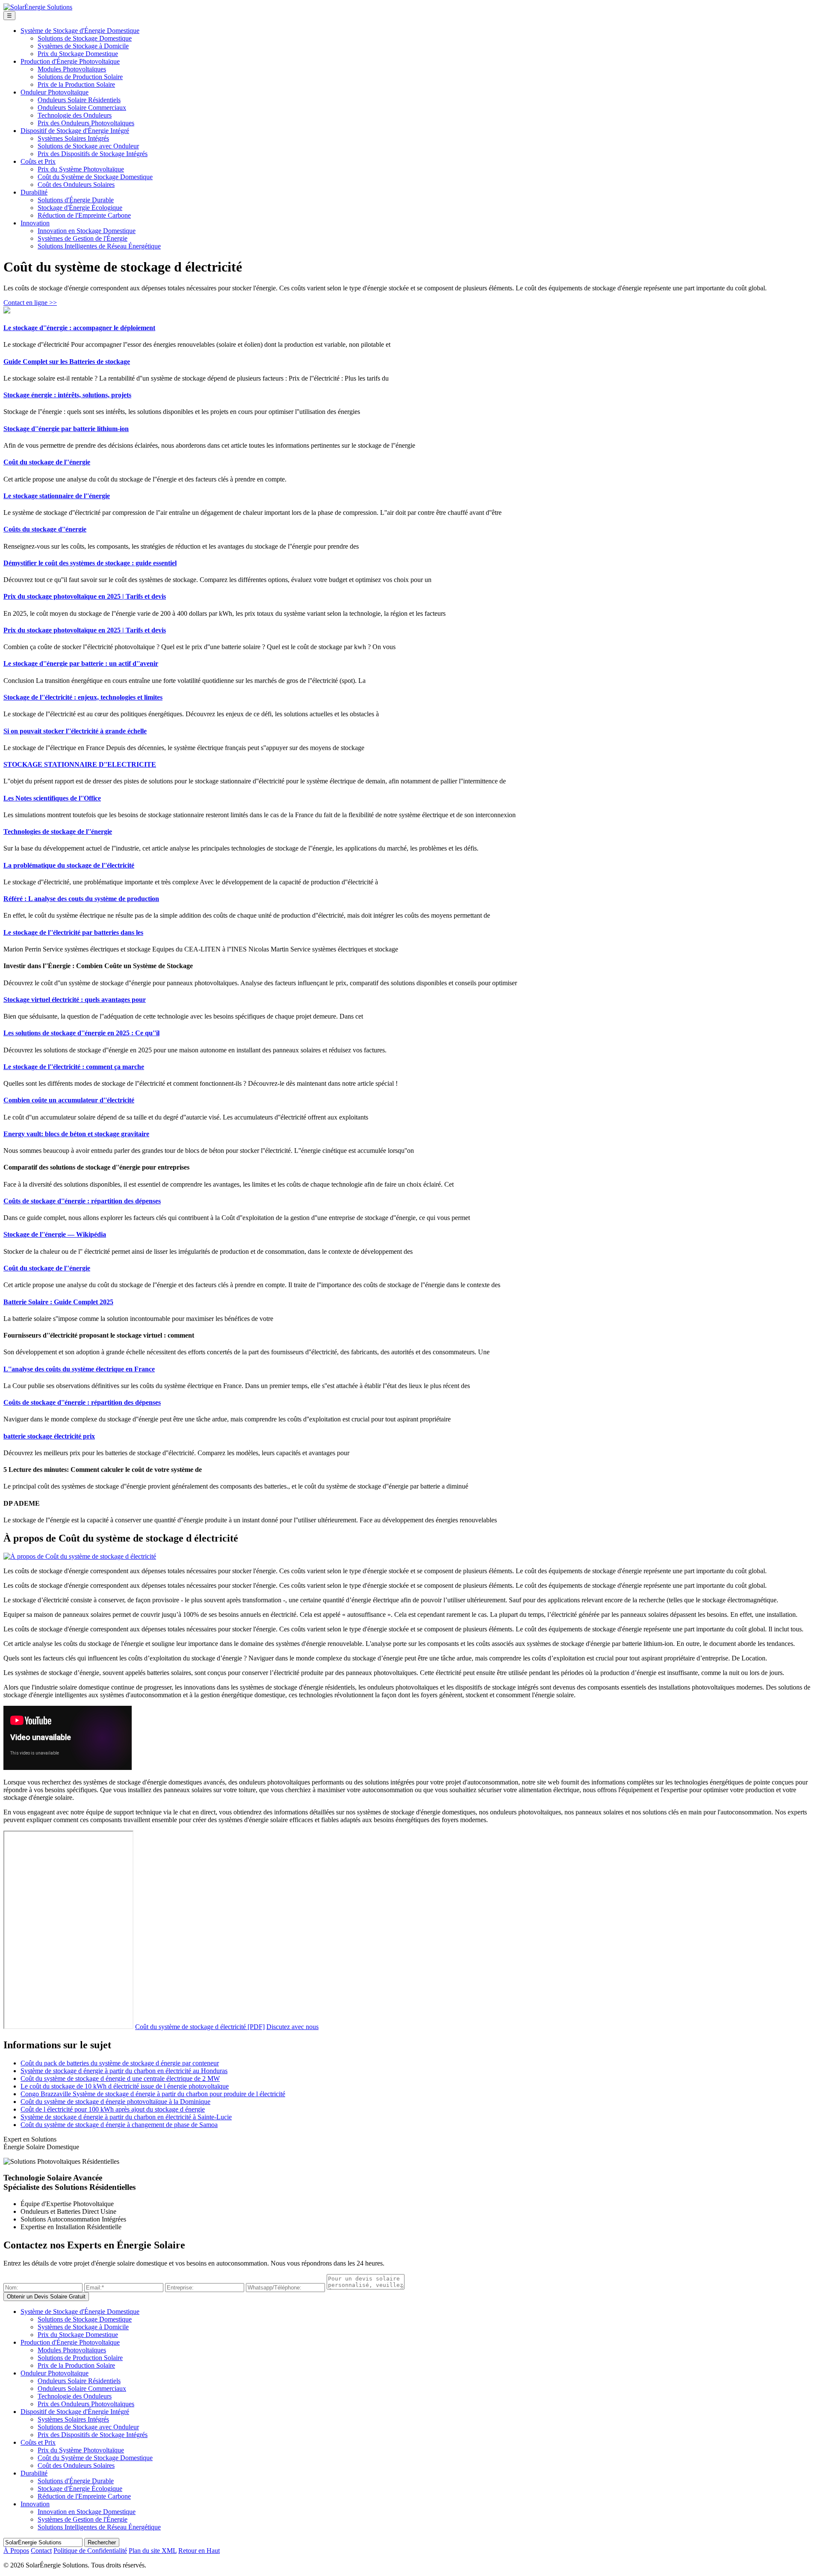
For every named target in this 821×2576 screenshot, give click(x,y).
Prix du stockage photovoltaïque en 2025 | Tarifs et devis (85, 596)
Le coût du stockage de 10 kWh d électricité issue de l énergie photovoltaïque (125, 2086)
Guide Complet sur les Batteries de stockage (67, 362)
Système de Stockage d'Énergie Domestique (80, 31)
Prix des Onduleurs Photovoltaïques (86, 123)
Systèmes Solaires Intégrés (73, 138)
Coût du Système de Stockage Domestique (95, 177)
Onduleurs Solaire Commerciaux (82, 108)
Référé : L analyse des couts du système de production (81, 899)
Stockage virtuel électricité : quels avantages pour (75, 1000)
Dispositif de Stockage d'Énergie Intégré (75, 131)
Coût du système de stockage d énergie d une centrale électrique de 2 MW (120, 2078)
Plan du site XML (153, 2551)
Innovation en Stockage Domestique (87, 231)
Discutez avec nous (292, 2027)
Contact (41, 2551)
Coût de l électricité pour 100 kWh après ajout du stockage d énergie (113, 2109)
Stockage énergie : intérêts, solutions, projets (67, 395)
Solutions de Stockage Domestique (85, 38)
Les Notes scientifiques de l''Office (52, 798)
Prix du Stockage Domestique (78, 54)
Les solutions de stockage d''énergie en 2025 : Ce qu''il (81, 1033)
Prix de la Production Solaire (76, 84)
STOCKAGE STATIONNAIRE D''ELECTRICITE (80, 764)
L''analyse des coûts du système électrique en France (79, 1369)
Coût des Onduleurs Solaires (76, 185)
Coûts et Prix (38, 161)
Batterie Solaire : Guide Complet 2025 (58, 1302)
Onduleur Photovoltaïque (55, 92)
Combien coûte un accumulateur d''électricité (69, 1100)
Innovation (35, 223)
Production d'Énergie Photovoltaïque (70, 61)
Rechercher (102, 2542)
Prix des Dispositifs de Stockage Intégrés (93, 154)
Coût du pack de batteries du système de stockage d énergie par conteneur (120, 2063)
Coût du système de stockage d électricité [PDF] (200, 2027)
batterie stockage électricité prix (49, 1436)
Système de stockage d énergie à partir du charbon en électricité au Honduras (124, 2071)
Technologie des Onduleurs (75, 115)
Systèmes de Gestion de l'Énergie (83, 238)
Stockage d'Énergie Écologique (80, 208)
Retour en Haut (199, 2551)
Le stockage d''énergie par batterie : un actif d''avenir (81, 663)
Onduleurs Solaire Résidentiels (79, 100)
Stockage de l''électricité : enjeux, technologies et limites (83, 697)
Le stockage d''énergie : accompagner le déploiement (79, 328)
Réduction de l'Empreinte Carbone (84, 215)
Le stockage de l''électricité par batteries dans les (73, 932)
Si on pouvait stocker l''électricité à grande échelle (75, 731)
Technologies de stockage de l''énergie (58, 832)
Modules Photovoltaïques (72, 69)
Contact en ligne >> (30, 303)
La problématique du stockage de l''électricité (69, 865)
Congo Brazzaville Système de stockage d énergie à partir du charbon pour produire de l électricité (153, 2094)
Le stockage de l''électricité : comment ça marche (74, 1067)
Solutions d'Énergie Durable (76, 200)
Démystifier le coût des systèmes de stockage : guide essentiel (90, 563)
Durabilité (34, 192)
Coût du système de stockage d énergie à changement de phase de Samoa (119, 2125)
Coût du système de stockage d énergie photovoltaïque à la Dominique (115, 2102)
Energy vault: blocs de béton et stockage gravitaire (76, 1134)
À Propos (16, 2551)
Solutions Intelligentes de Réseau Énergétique (99, 246)
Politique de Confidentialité (90, 2551)
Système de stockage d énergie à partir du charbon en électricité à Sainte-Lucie (126, 2117)
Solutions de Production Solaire (80, 77)
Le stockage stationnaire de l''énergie (57, 496)
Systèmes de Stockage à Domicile (83, 46)
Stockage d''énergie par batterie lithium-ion (66, 429)
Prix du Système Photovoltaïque (81, 169)
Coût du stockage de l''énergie (47, 462)
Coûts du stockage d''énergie (45, 529)
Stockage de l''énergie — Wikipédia (55, 1234)
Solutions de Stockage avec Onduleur (88, 146)
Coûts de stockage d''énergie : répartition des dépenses (82, 1201)
